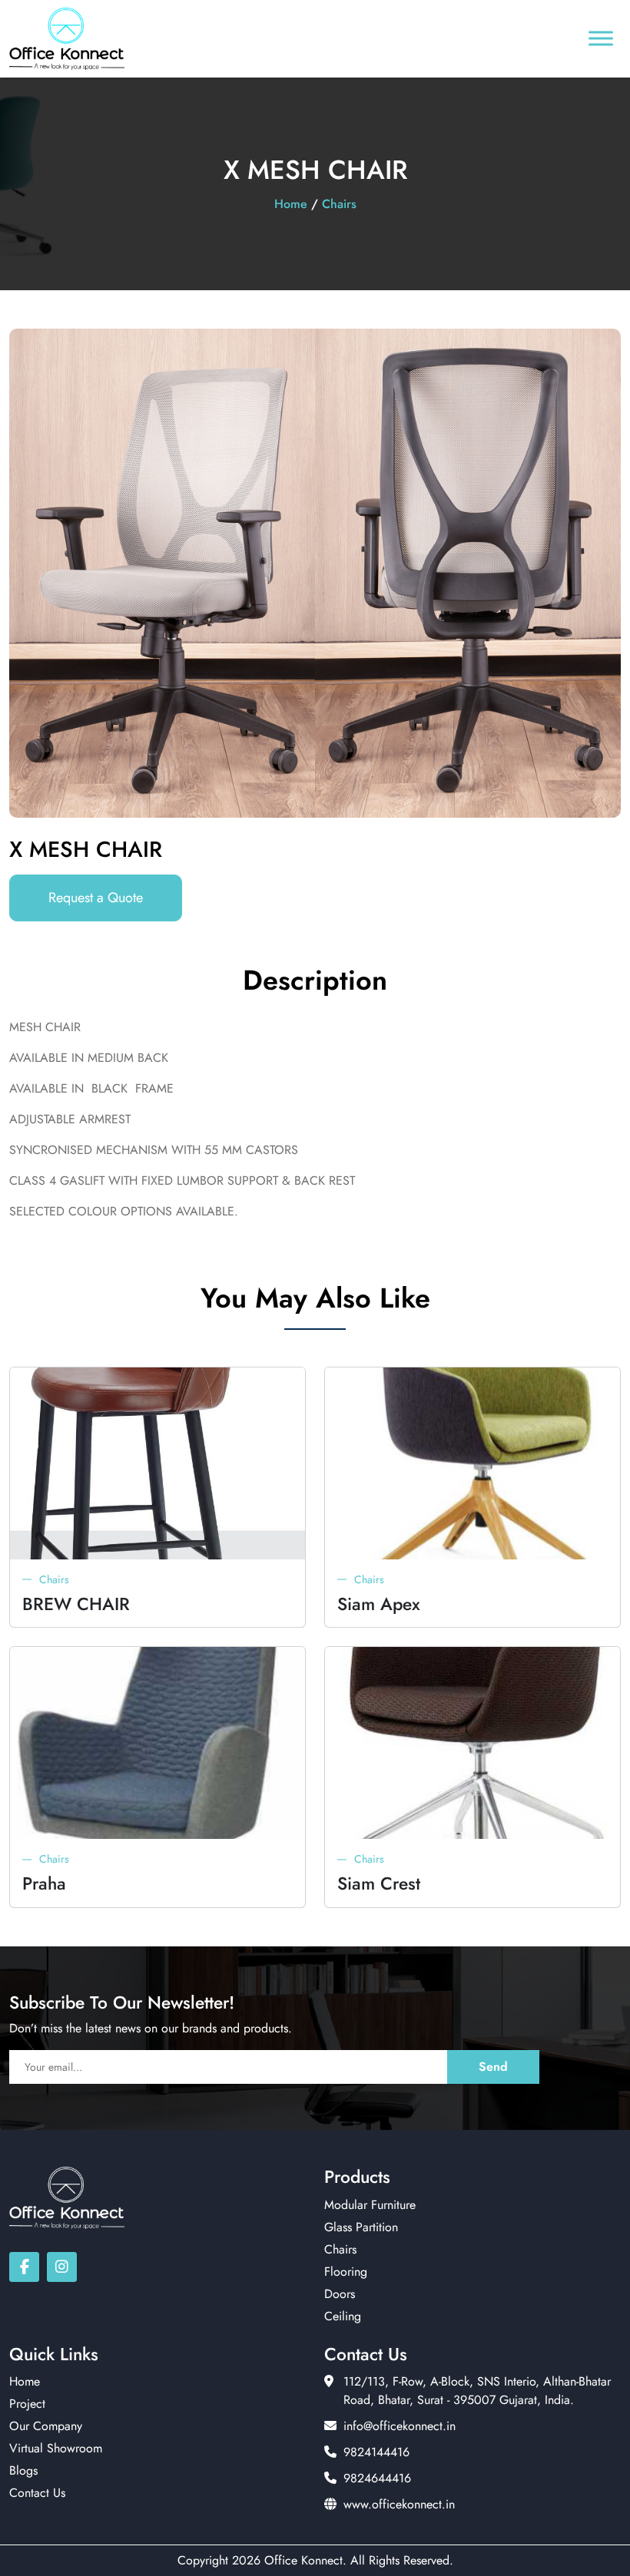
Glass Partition (361, 2227)
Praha (44, 1884)
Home (291, 204)
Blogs (23, 2470)
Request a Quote (96, 898)
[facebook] (24, 2267)
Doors (340, 2294)
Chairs (339, 204)
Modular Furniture (370, 2205)
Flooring (346, 2272)
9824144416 (376, 2452)
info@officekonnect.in (400, 2426)
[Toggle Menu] (601, 39)
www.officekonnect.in (399, 2504)
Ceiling (343, 2316)
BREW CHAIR (76, 1604)
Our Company (46, 2426)
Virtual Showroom (56, 2448)
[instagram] (62, 2267)
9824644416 (377, 2478)
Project (27, 2404)
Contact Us (37, 2493)
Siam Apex (379, 1604)
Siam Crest (379, 1884)
